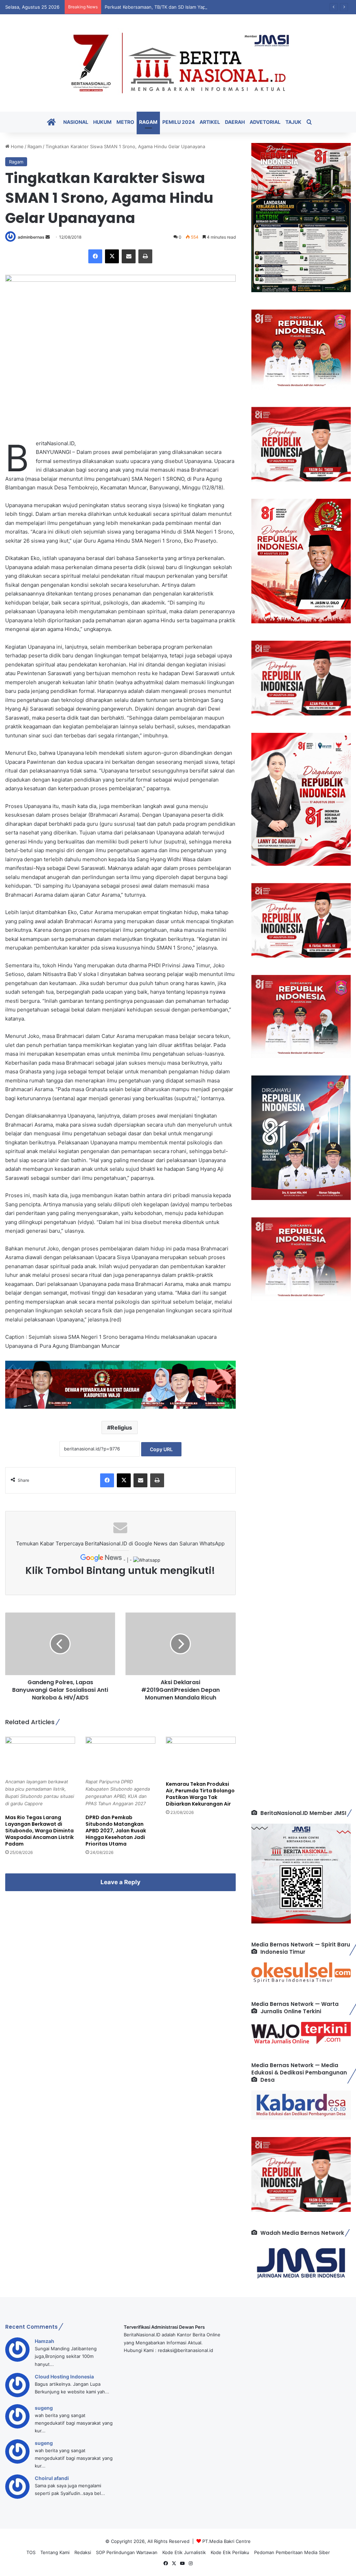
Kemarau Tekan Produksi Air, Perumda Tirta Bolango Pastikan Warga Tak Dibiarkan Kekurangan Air (200, 1794)
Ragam (148, 122)
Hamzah (44, 2341)
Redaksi (83, 2552)
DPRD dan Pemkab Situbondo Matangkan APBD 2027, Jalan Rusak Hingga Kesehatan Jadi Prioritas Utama (116, 1831)
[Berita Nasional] (178, 63)
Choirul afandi (52, 2478)
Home (17, 146)
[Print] (145, 256)
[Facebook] (95, 256)
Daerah (235, 122)
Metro (125, 122)
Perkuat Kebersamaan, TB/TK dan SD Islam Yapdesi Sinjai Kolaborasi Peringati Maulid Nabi (201, 7)
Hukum (102, 122)
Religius (121, 1427)
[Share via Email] (129, 256)
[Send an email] (48, 237)
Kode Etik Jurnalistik (184, 2552)
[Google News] (102, 1560)
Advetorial (265, 122)
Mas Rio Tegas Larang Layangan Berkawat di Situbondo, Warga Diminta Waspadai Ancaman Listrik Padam (39, 1831)
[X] (112, 256)
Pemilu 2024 (179, 122)
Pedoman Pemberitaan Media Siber (292, 2552)
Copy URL (161, 1449)
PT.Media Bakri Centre (226, 2541)
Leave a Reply (120, 1882)
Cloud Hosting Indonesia (64, 2377)
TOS (31, 2552)
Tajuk (293, 122)
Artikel (210, 122)
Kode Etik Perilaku (230, 2552)
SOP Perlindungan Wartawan (127, 2552)
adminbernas (31, 237)
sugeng (44, 2408)
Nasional (76, 122)
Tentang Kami (55, 2552)
